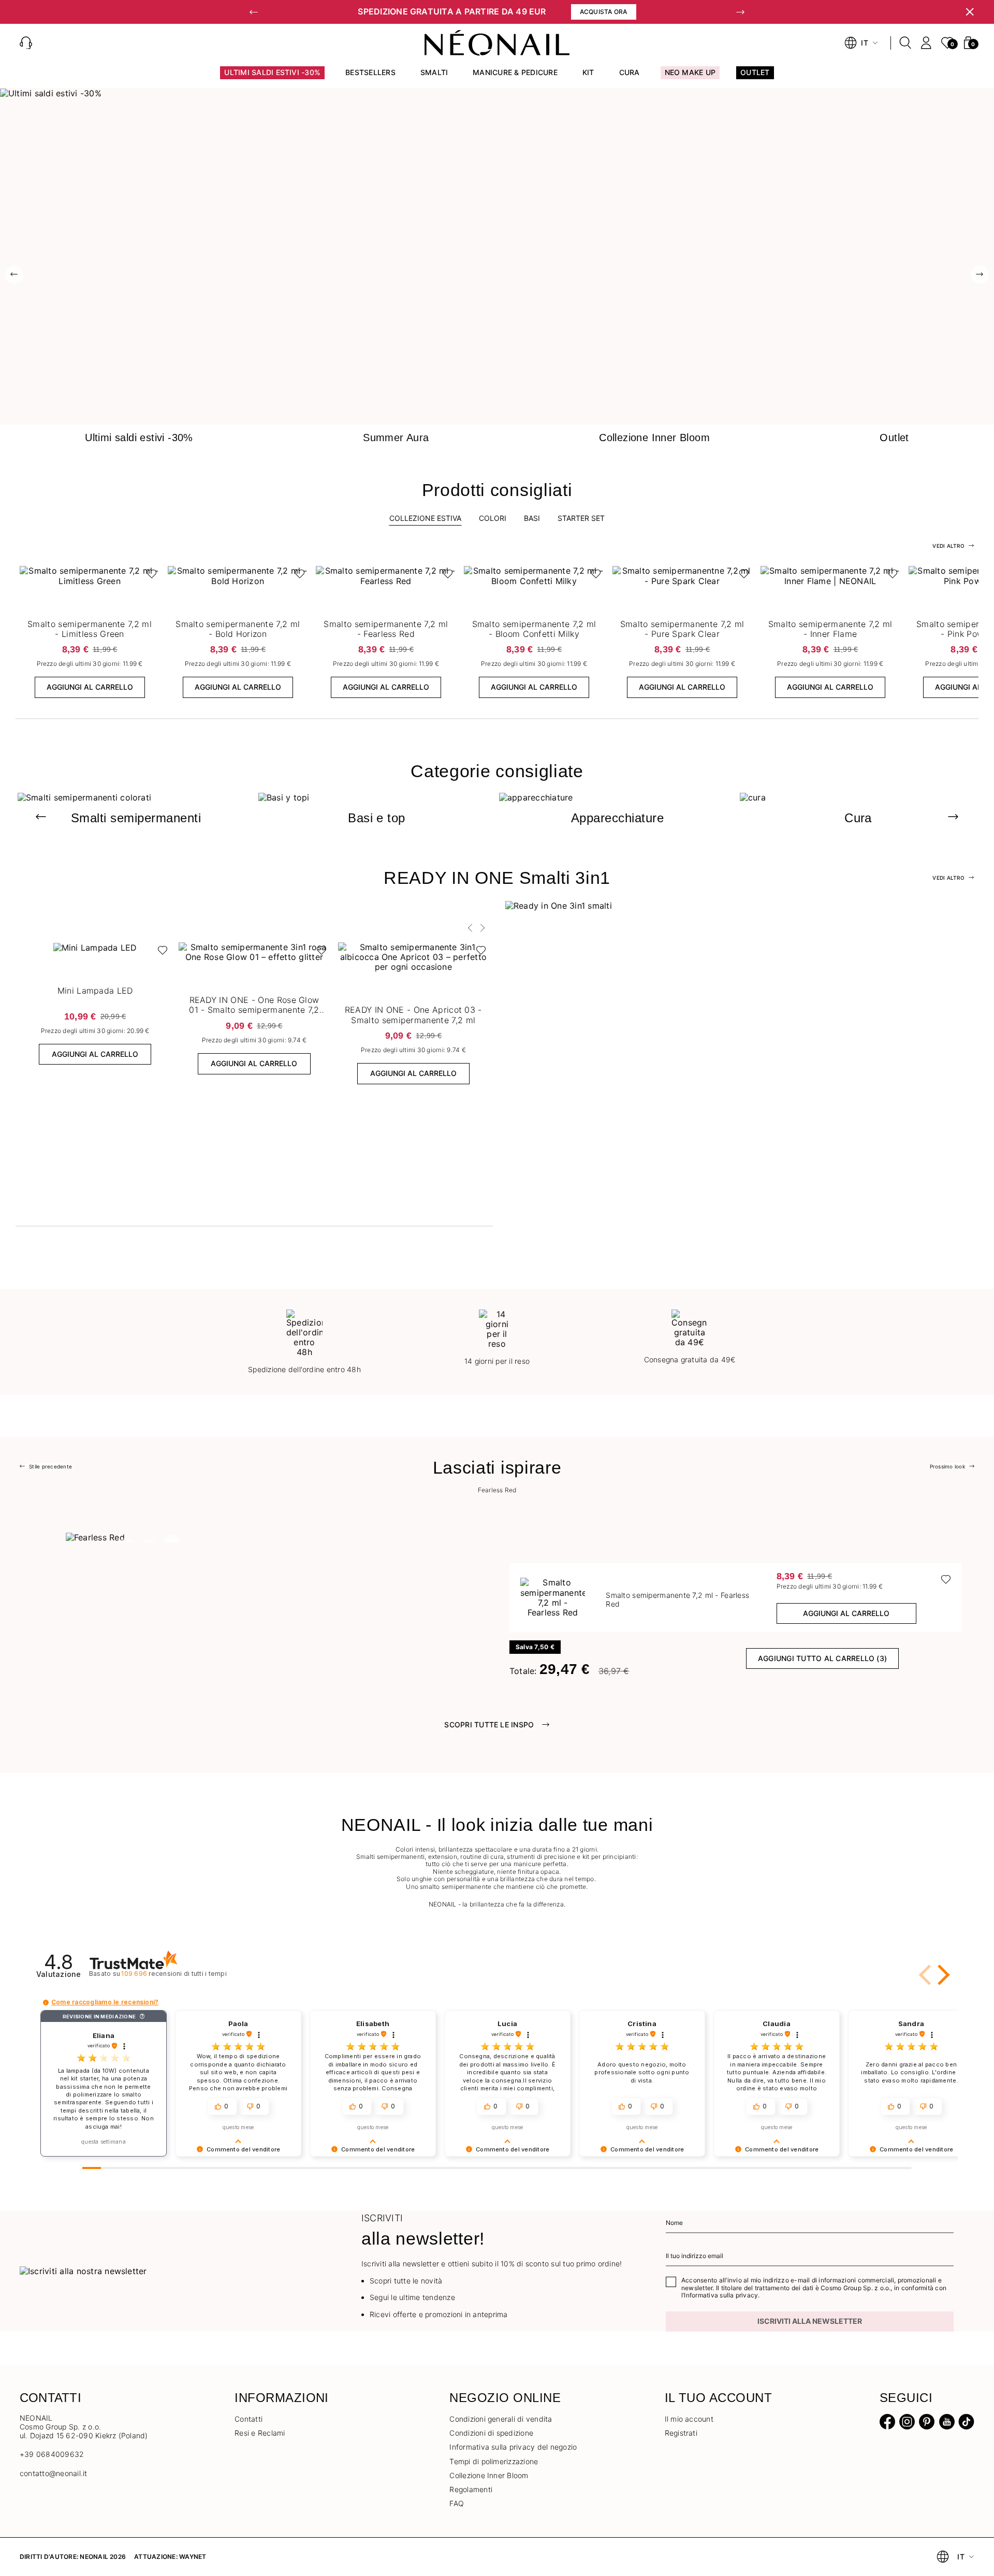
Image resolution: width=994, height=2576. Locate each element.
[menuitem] (272, 77)
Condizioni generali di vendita (501, 2419)
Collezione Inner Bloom (489, 2475)
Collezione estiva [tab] (425, 518)
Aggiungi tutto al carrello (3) (822, 1658)
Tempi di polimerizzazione (494, 2461)
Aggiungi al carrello (90, 687)
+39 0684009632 (52, 2454)
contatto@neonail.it (54, 2473)
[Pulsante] (149, 576)
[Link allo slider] (497, 93)
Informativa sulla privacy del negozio (513, 2447)
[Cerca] (905, 43)
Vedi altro (948, 878)
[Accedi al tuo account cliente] (926, 43)
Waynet (193, 2557)
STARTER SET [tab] (581, 518)
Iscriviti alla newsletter (810, 2321)
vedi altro (948, 546)
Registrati (681, 2433)
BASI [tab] (532, 518)
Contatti (248, 2419)
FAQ (457, 2503)
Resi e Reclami (260, 2433)
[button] (254, 12)
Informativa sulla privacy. (722, 2295)
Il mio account (689, 2419)
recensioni (174, 1974)
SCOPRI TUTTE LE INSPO (489, 1724)
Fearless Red (497, 1490)
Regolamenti (471, 2489)
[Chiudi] (970, 12)
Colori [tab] (493, 518)
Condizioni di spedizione (491, 2433)
